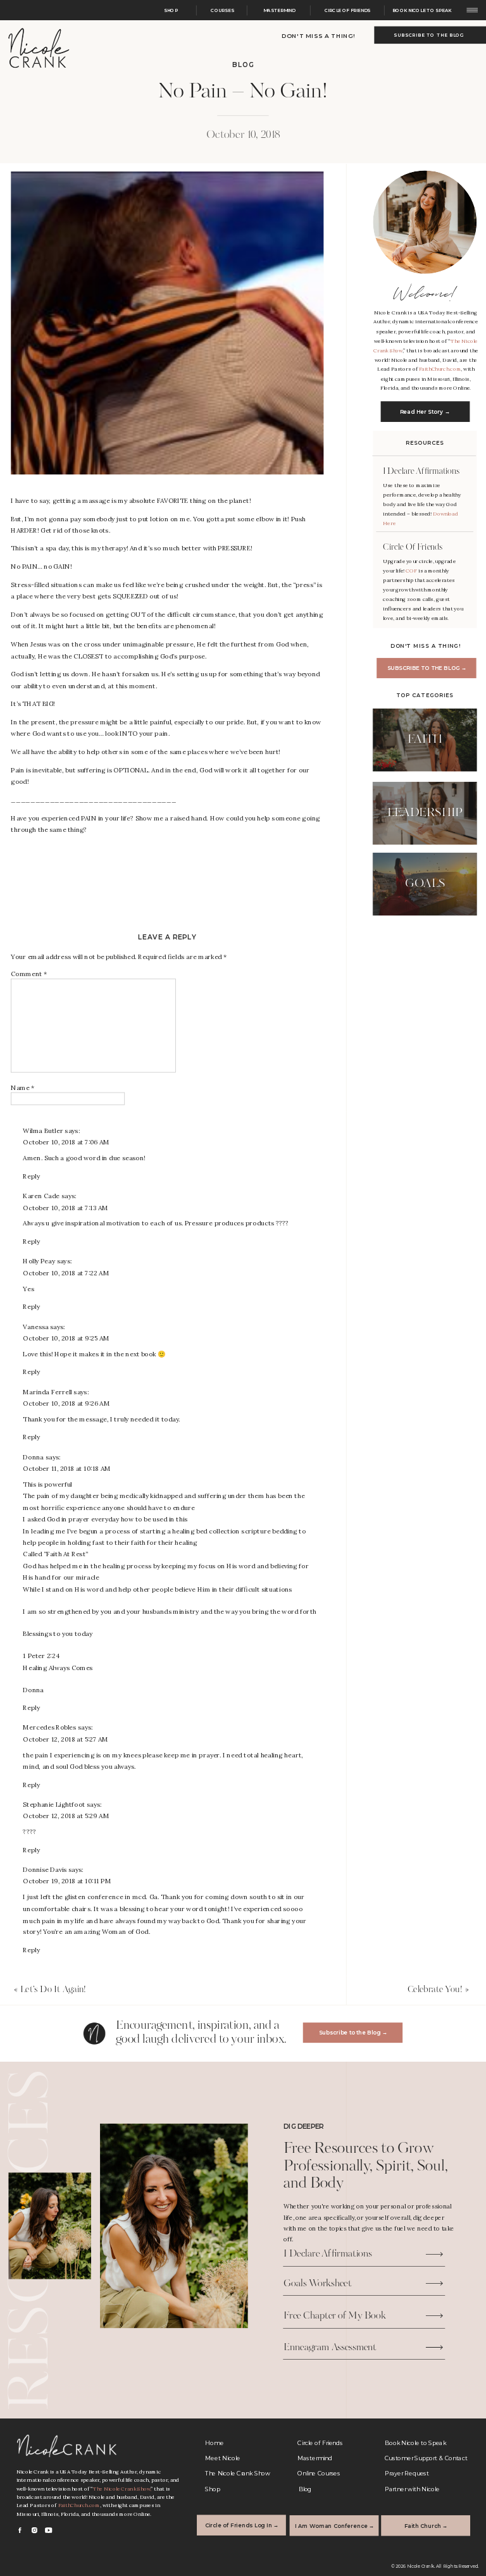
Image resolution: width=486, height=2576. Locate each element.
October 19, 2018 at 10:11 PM (67, 1882)
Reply (31, 1176)
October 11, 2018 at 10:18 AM (66, 1469)
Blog (243, 65)
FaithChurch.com (440, 369)
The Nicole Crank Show (122, 2489)
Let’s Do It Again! (53, 1990)
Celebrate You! (435, 1990)
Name (22, 1087)
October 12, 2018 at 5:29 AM (66, 1817)
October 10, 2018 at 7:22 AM (66, 1273)
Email (22, 1116)
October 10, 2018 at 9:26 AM (66, 1403)
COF (412, 571)
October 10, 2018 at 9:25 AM (66, 1338)
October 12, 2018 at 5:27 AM (65, 1739)
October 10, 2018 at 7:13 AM (65, 1208)
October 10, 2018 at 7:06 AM (66, 1143)
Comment (29, 974)
